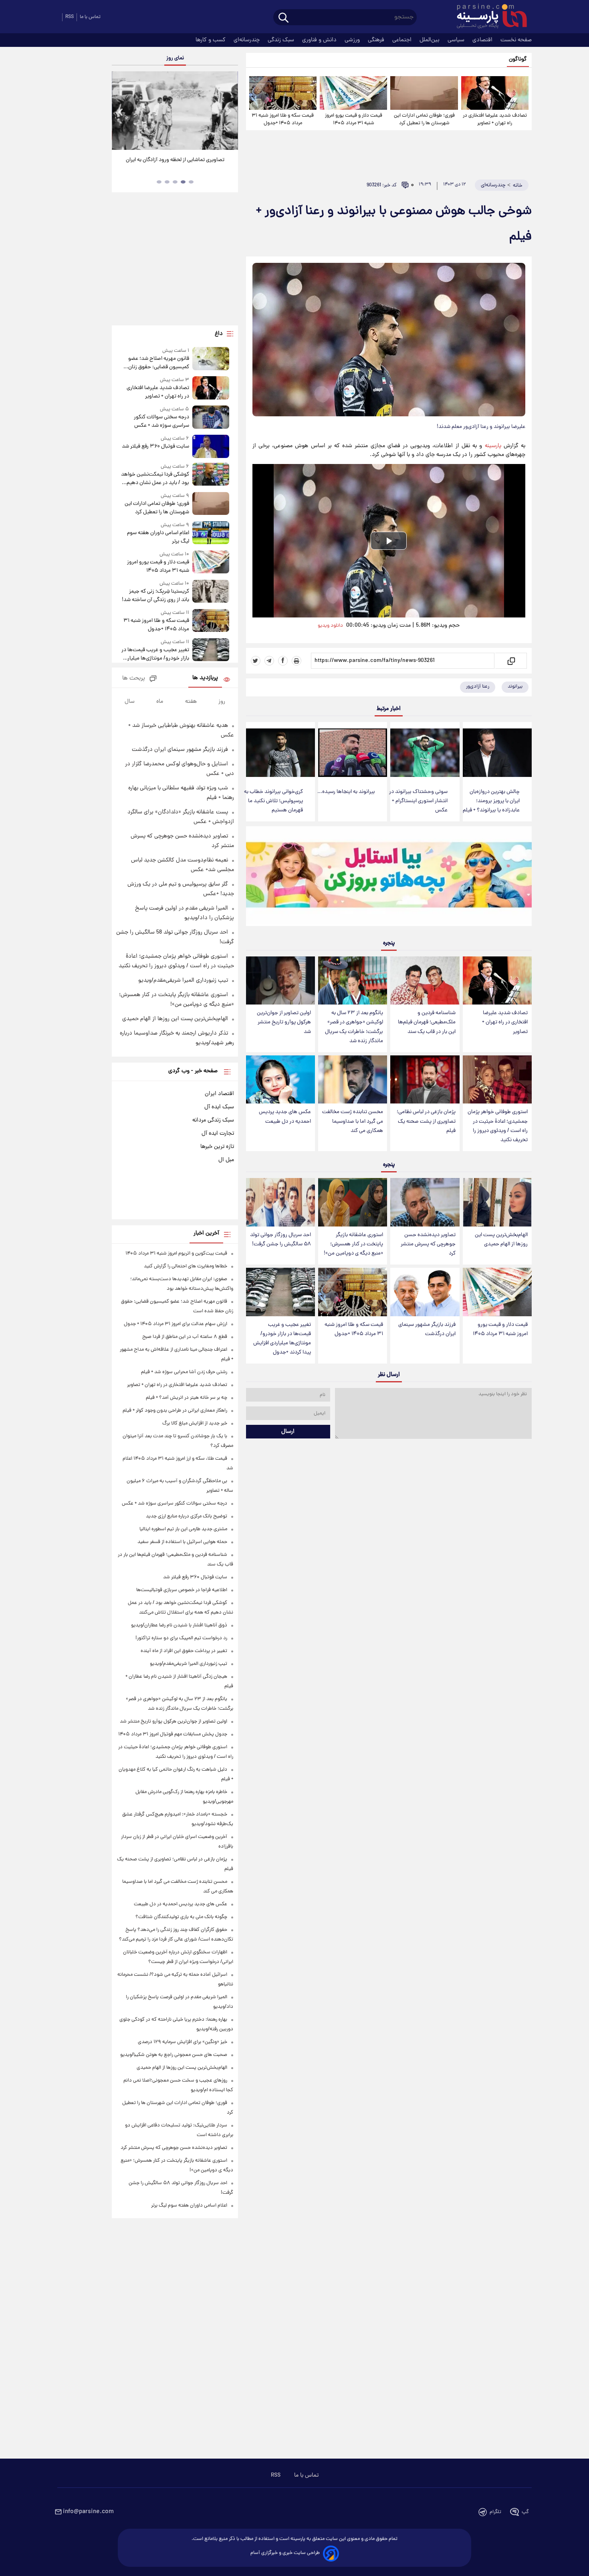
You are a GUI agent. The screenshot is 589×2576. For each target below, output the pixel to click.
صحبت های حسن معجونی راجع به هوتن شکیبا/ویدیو (174, 2055)
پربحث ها (134, 679)
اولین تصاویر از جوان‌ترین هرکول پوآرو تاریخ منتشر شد (284, 1022)
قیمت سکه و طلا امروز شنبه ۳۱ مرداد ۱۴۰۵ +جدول (283, 119)
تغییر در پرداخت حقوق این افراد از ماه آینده (184, 1651)
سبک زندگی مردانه (213, 1120)
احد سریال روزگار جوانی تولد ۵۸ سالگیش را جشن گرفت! (280, 1240)
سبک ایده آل (219, 1107)
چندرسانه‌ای (247, 40)
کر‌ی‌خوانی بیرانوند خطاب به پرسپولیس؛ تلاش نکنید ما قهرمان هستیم (273, 801)
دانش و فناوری (320, 40)
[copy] (511, 661)
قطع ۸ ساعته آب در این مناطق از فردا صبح (185, 1337)
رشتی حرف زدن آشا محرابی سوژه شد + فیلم (184, 1372)
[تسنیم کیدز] (389, 878)
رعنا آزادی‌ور (478, 687)
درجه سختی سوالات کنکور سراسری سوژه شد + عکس (161, 422)
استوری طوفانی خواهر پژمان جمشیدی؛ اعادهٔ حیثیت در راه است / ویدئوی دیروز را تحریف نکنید (498, 1126)
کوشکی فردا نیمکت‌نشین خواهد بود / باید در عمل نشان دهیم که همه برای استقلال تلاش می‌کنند (155, 479)
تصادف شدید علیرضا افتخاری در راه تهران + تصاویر (495, 119)
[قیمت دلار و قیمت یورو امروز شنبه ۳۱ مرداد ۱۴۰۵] (353, 93)
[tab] (191, 182)
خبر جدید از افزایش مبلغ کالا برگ (195, 1423)
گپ (525, 2512)
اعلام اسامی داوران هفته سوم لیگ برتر (158, 537)
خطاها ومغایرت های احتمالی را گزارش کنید (186, 1266)
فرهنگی (377, 40)
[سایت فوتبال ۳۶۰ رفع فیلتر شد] (211, 446)
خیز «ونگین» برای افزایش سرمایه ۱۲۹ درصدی (183, 2042)
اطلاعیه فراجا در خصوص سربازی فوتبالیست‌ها (182, 1590)
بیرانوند (515, 687)
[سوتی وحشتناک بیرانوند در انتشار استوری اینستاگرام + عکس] (425, 753)
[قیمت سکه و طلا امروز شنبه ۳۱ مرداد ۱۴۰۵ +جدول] (283, 93)
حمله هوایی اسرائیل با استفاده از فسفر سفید (182, 1542)
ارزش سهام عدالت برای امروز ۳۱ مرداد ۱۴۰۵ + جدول (175, 1324)
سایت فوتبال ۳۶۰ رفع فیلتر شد (155, 447)
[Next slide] (229, 112)
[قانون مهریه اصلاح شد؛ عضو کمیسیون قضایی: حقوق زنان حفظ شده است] (211, 359)
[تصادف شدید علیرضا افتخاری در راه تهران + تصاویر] (495, 93)
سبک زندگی (282, 40)
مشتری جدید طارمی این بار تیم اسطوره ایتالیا (183, 1529)
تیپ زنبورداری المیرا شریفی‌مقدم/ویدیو (183, 980)
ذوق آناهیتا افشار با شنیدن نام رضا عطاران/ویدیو (179, 1625)
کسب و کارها (211, 40)
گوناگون (518, 60)
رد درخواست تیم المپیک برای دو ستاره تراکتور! (181, 1638)
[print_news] (297, 661)
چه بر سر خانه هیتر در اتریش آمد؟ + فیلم (187, 1398)
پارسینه (493, 446)
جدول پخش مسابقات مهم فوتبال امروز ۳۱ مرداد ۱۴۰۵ (173, 1734)
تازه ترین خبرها (217, 1147)
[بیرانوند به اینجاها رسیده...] (353, 753)
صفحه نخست (516, 40)
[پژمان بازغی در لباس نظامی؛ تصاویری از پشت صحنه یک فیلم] (425, 1080)
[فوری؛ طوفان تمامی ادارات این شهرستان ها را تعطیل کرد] (424, 93)
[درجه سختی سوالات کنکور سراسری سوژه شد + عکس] (211, 418)
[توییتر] (256, 661)
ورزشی (353, 40)
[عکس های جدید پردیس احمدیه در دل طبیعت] (280, 1080)
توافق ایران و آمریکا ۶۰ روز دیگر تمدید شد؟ (175, 160)
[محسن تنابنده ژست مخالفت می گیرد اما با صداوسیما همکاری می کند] (353, 1080)
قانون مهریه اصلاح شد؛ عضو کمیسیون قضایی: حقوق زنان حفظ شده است (158, 363)
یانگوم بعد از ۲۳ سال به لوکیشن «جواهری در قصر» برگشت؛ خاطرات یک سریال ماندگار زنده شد (354, 1027)
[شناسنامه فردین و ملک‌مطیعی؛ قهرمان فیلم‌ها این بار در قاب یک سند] (425, 981)
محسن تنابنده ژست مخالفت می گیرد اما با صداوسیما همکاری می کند (353, 1121)
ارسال (288, 1432)
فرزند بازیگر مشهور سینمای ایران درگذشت (427, 1329)
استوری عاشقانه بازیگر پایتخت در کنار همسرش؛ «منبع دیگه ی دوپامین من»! (353, 1244)
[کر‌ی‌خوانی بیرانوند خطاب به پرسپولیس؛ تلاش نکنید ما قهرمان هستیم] (280, 753)
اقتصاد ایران (219, 1094)
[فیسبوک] (283, 661)
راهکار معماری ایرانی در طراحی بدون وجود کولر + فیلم (175, 1411)
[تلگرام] (269, 661)
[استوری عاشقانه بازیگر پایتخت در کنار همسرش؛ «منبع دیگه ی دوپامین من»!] (353, 1202)
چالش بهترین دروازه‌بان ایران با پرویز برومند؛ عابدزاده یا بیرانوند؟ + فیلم (491, 801)
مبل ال (226, 1160)
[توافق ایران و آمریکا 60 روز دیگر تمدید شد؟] (175, 111)
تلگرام (495, 2512)
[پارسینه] (488, 17)
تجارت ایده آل (218, 1134)
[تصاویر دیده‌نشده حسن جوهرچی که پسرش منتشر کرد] (425, 1202)
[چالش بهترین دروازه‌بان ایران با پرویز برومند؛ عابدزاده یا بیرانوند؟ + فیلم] (497, 753)
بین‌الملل (430, 40)
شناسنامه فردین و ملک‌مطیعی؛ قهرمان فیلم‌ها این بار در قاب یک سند (427, 1022)
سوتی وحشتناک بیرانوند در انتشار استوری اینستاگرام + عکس (418, 801)
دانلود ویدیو (330, 626)
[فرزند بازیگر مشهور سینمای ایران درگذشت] (425, 1292)
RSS (70, 17)
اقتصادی (483, 40)
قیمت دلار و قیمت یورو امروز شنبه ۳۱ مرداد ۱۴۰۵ (354, 119)
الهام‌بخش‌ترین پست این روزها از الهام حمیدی (501, 1240)
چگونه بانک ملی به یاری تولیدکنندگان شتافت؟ (181, 1917)
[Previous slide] (121, 112)
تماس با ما (90, 17)
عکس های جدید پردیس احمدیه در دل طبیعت (285, 1117)
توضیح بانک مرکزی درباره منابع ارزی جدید (187, 1516)
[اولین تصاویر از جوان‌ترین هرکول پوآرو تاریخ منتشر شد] (280, 981)
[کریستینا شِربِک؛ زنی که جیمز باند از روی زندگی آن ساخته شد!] (211, 592)
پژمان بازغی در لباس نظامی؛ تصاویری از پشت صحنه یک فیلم (426, 1121)
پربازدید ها (205, 678)
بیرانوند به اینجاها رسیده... (346, 792)
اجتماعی (403, 40)
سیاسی (457, 40)
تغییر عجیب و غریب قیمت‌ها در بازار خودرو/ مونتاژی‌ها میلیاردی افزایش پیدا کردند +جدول (282, 1339)
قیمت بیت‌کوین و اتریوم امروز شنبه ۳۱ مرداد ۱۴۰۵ (176, 1254)
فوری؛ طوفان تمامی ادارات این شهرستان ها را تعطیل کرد (424, 119)
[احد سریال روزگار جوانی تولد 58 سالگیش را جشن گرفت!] (280, 1202)
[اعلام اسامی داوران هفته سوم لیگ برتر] (211, 534)
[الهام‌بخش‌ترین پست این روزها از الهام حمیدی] (497, 1202)
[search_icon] (283, 18)
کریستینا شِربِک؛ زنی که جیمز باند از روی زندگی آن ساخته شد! (155, 596)
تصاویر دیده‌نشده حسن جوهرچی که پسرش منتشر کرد (428, 1244)
